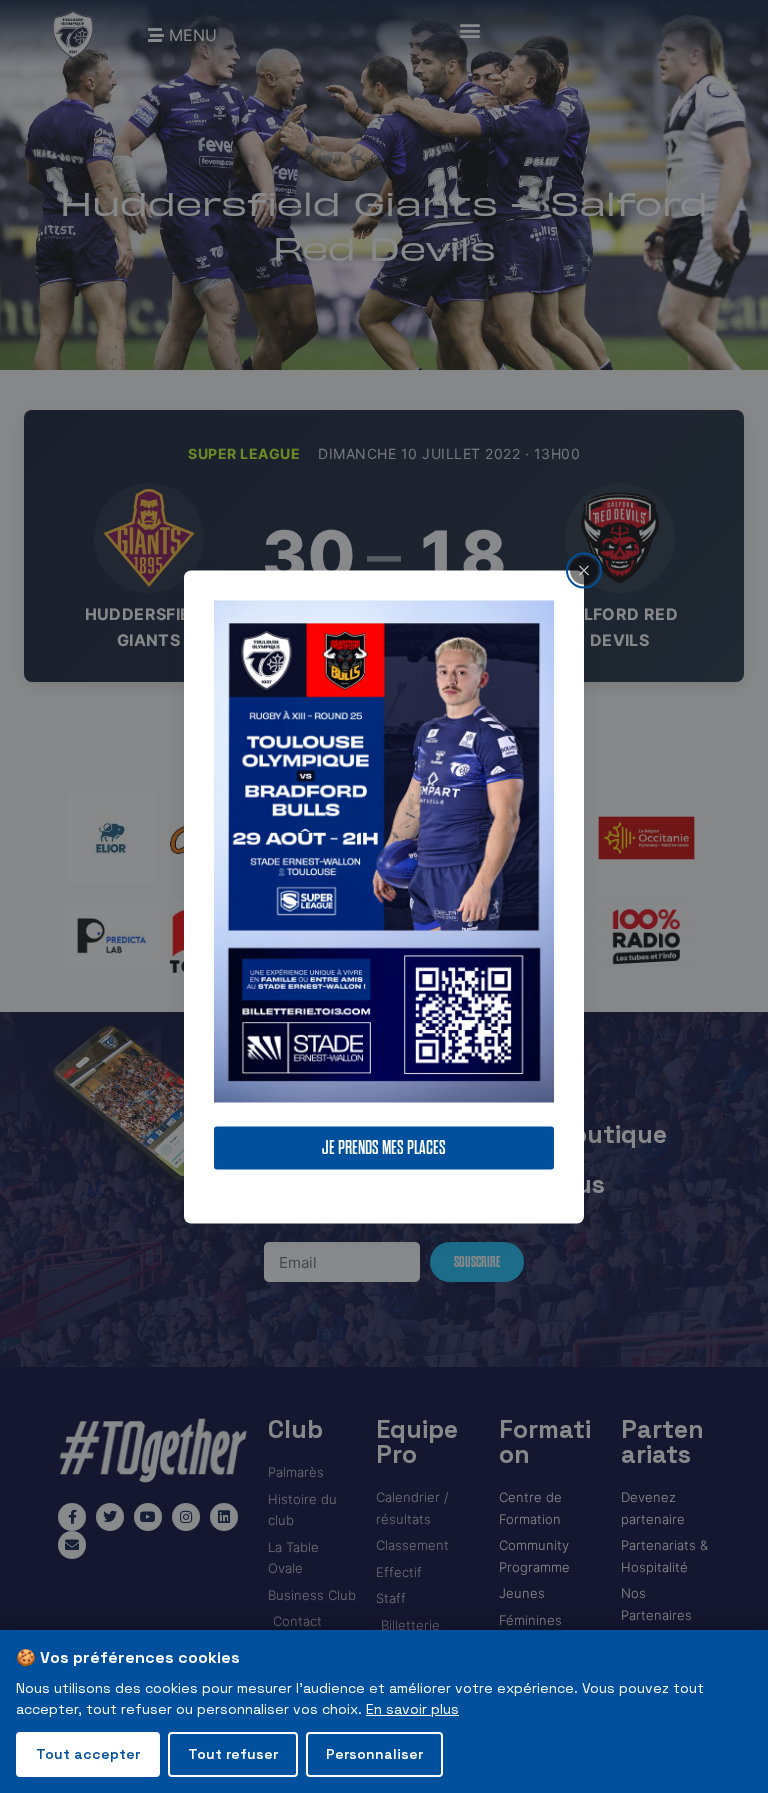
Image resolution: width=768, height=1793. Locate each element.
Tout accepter (88, 1754)
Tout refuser (233, 1754)
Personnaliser (374, 1754)
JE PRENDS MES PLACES (384, 1147)
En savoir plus (412, 1709)
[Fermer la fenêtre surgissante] (584, 570)
